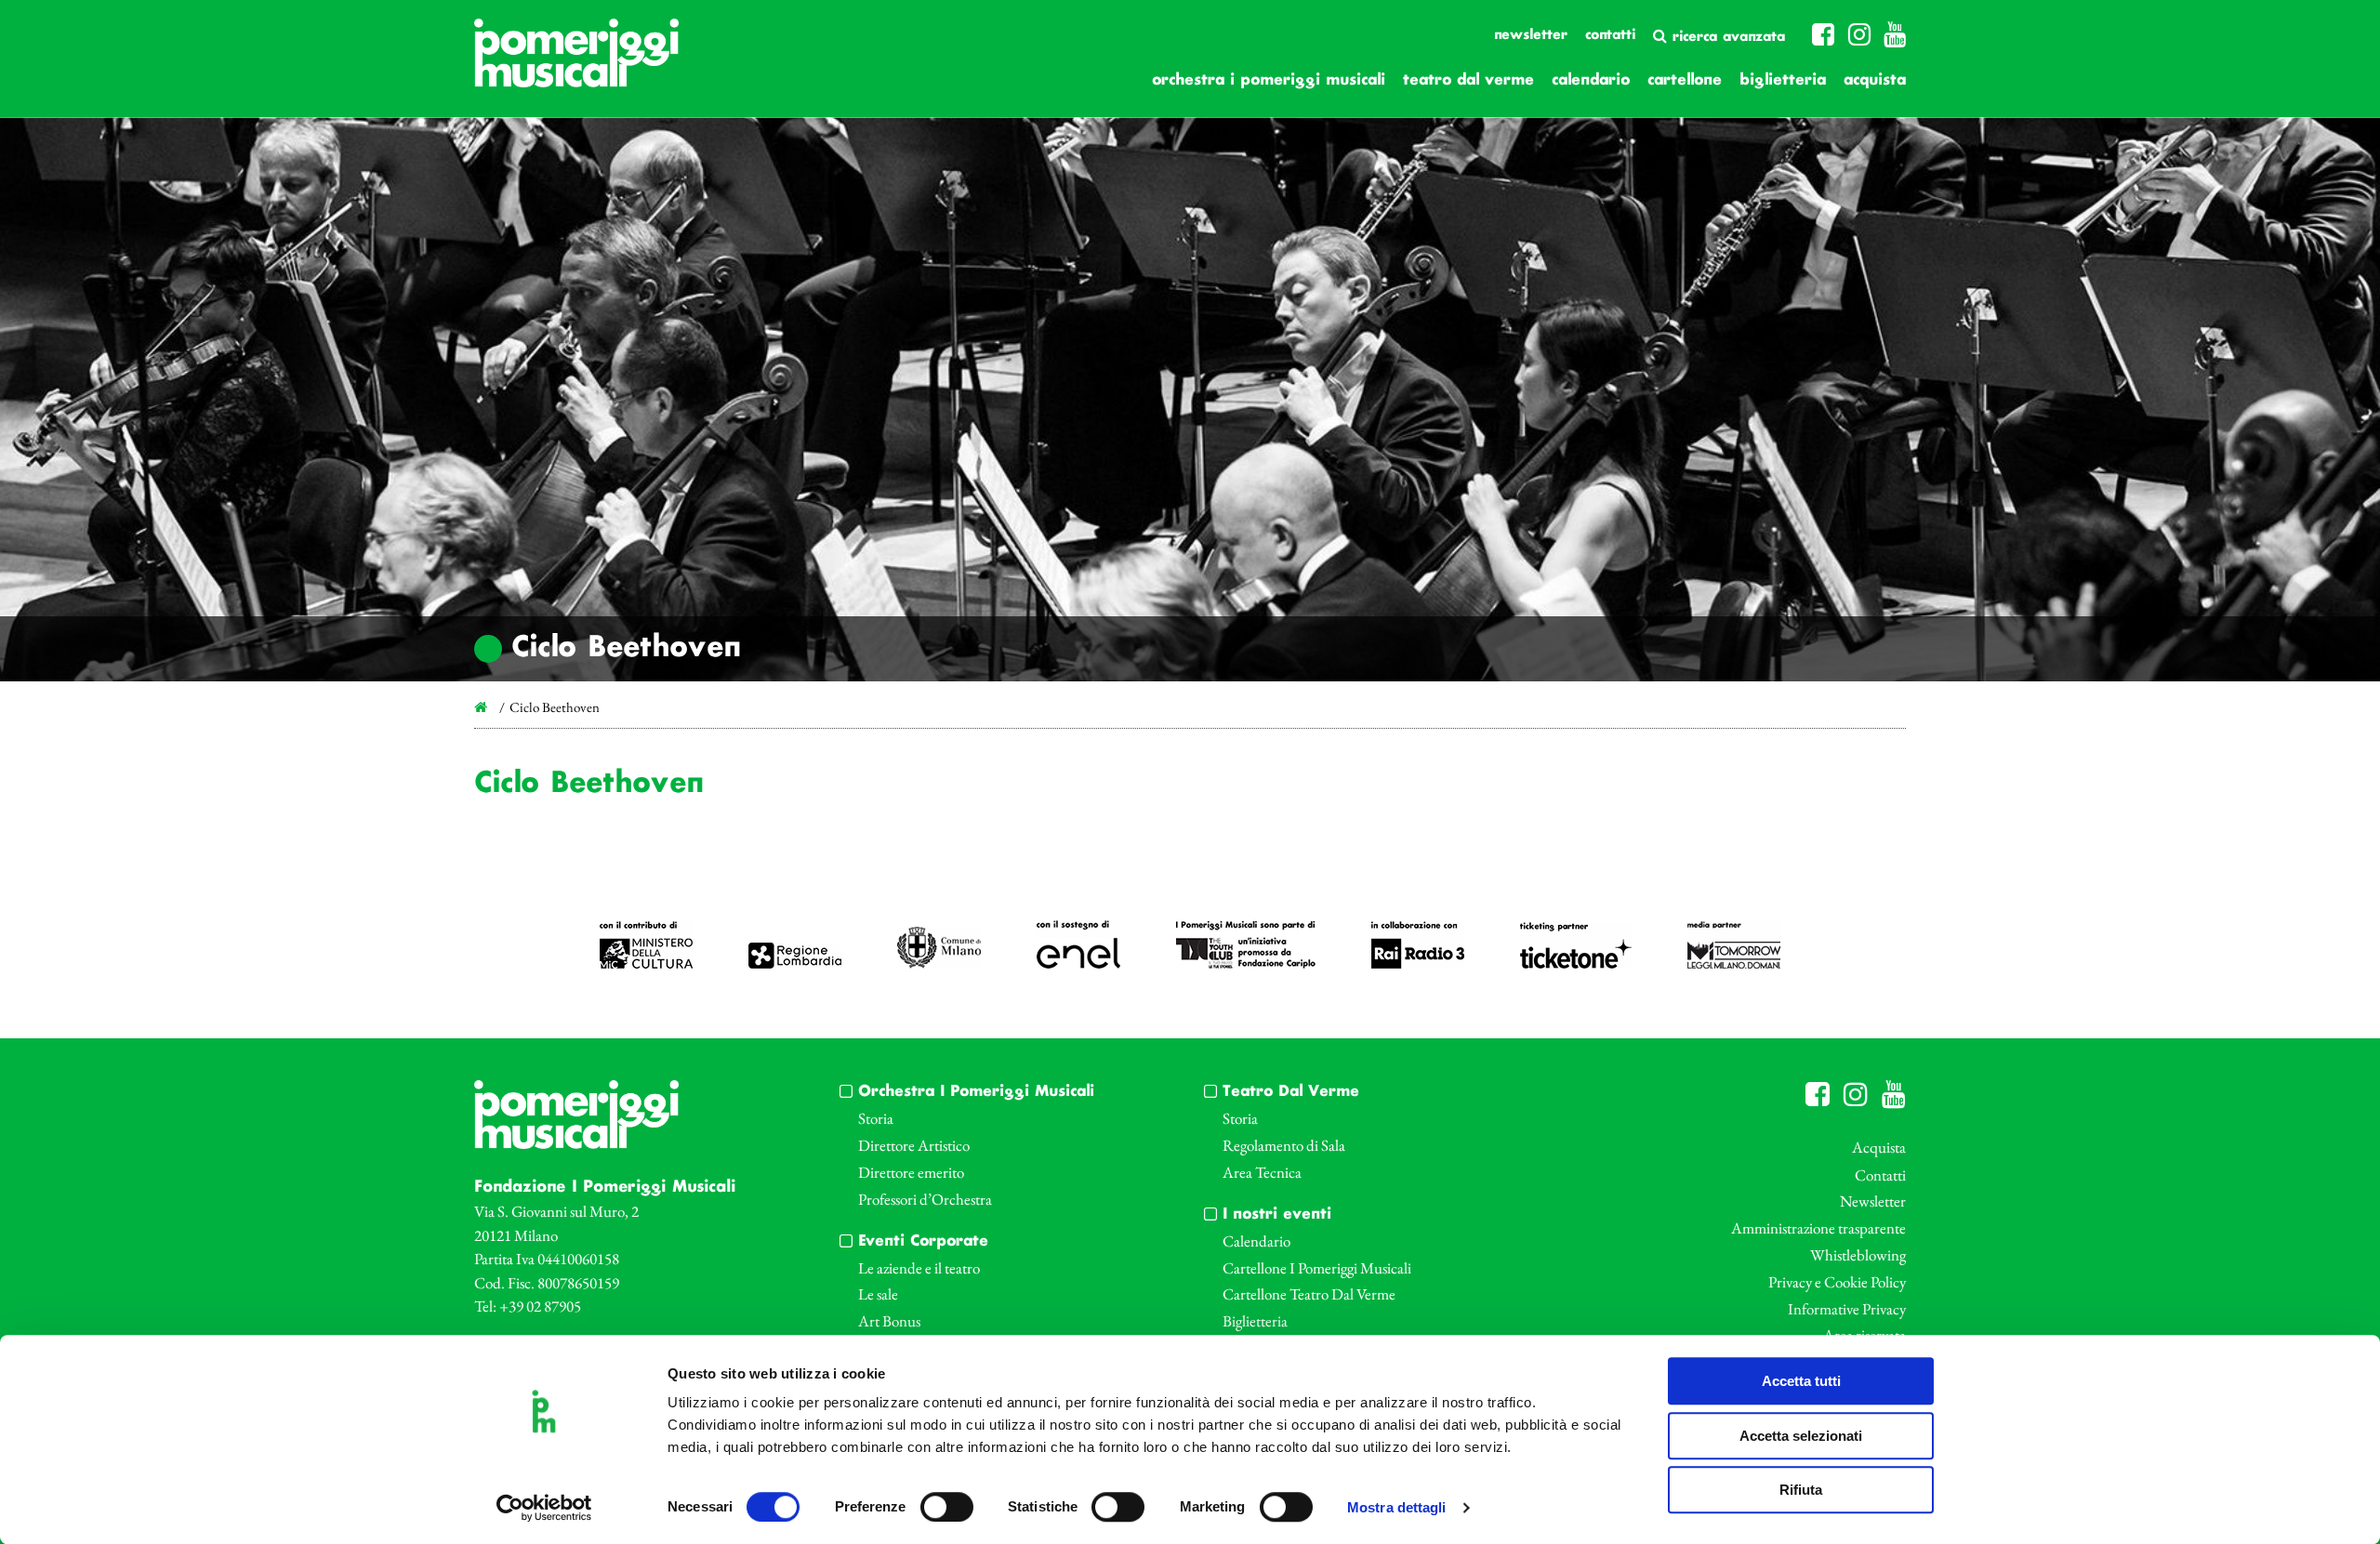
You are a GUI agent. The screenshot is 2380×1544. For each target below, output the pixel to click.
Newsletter (1531, 35)
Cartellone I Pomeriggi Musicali (1317, 1268)
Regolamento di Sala (1284, 1145)
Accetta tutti (1801, 1381)
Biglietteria (1783, 80)
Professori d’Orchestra (925, 1199)
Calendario (1591, 80)
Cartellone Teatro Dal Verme (1309, 1294)
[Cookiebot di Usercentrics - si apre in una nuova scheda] (544, 1508)
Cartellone (1685, 80)
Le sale (878, 1294)
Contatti (1610, 35)
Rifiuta (1801, 1490)
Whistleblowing (1858, 1255)
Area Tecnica (1262, 1172)
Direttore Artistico (914, 1145)
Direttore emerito (911, 1172)
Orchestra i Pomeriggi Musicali (1269, 80)
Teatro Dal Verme (1468, 80)
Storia (876, 1118)
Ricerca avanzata (1726, 37)
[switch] (947, 1507)
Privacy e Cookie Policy (1837, 1282)
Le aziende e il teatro (919, 1268)
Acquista (1875, 80)
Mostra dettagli (1397, 1508)
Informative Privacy (1847, 1309)
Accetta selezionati (1801, 1436)
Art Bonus (889, 1321)
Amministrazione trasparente (1818, 1228)
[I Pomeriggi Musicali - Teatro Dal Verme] (576, 62)
